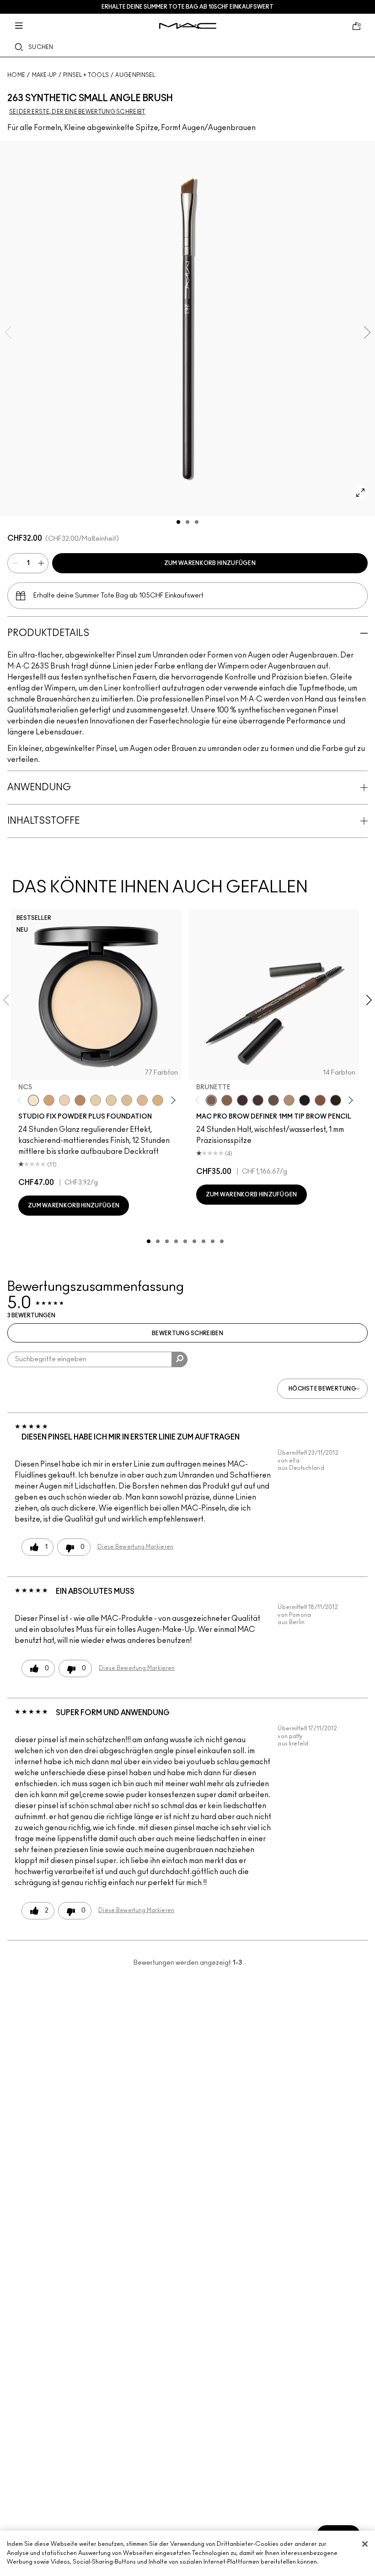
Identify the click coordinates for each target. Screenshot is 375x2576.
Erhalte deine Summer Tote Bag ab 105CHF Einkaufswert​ (187, 7)
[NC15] (127, 1100)
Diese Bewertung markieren (136, 1547)
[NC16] (142, 1100)
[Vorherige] (21, 1100)
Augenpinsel (135, 75)
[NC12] (96, 1100)
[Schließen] (365, 2544)
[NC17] (158, 1100)
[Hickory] (258, 1100)
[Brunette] (211, 1100)
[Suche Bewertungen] (179, 1359)
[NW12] (64, 1100)
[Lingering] (273, 1100)
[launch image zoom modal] (360, 493)
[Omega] (289, 1100)
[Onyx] (305, 1100)
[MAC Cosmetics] (188, 26)
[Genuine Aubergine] (242, 1100)
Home (16, 75)
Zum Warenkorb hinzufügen (210, 563)
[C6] (80, 1100)
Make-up (44, 75)
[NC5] (33, 1100)
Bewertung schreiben (187, 1333)
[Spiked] (336, 1100)
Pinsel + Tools (86, 75)
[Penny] (320, 1100)
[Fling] (227, 1100)
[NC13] (111, 1100)
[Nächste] (171, 1100)
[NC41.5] (49, 1100)
